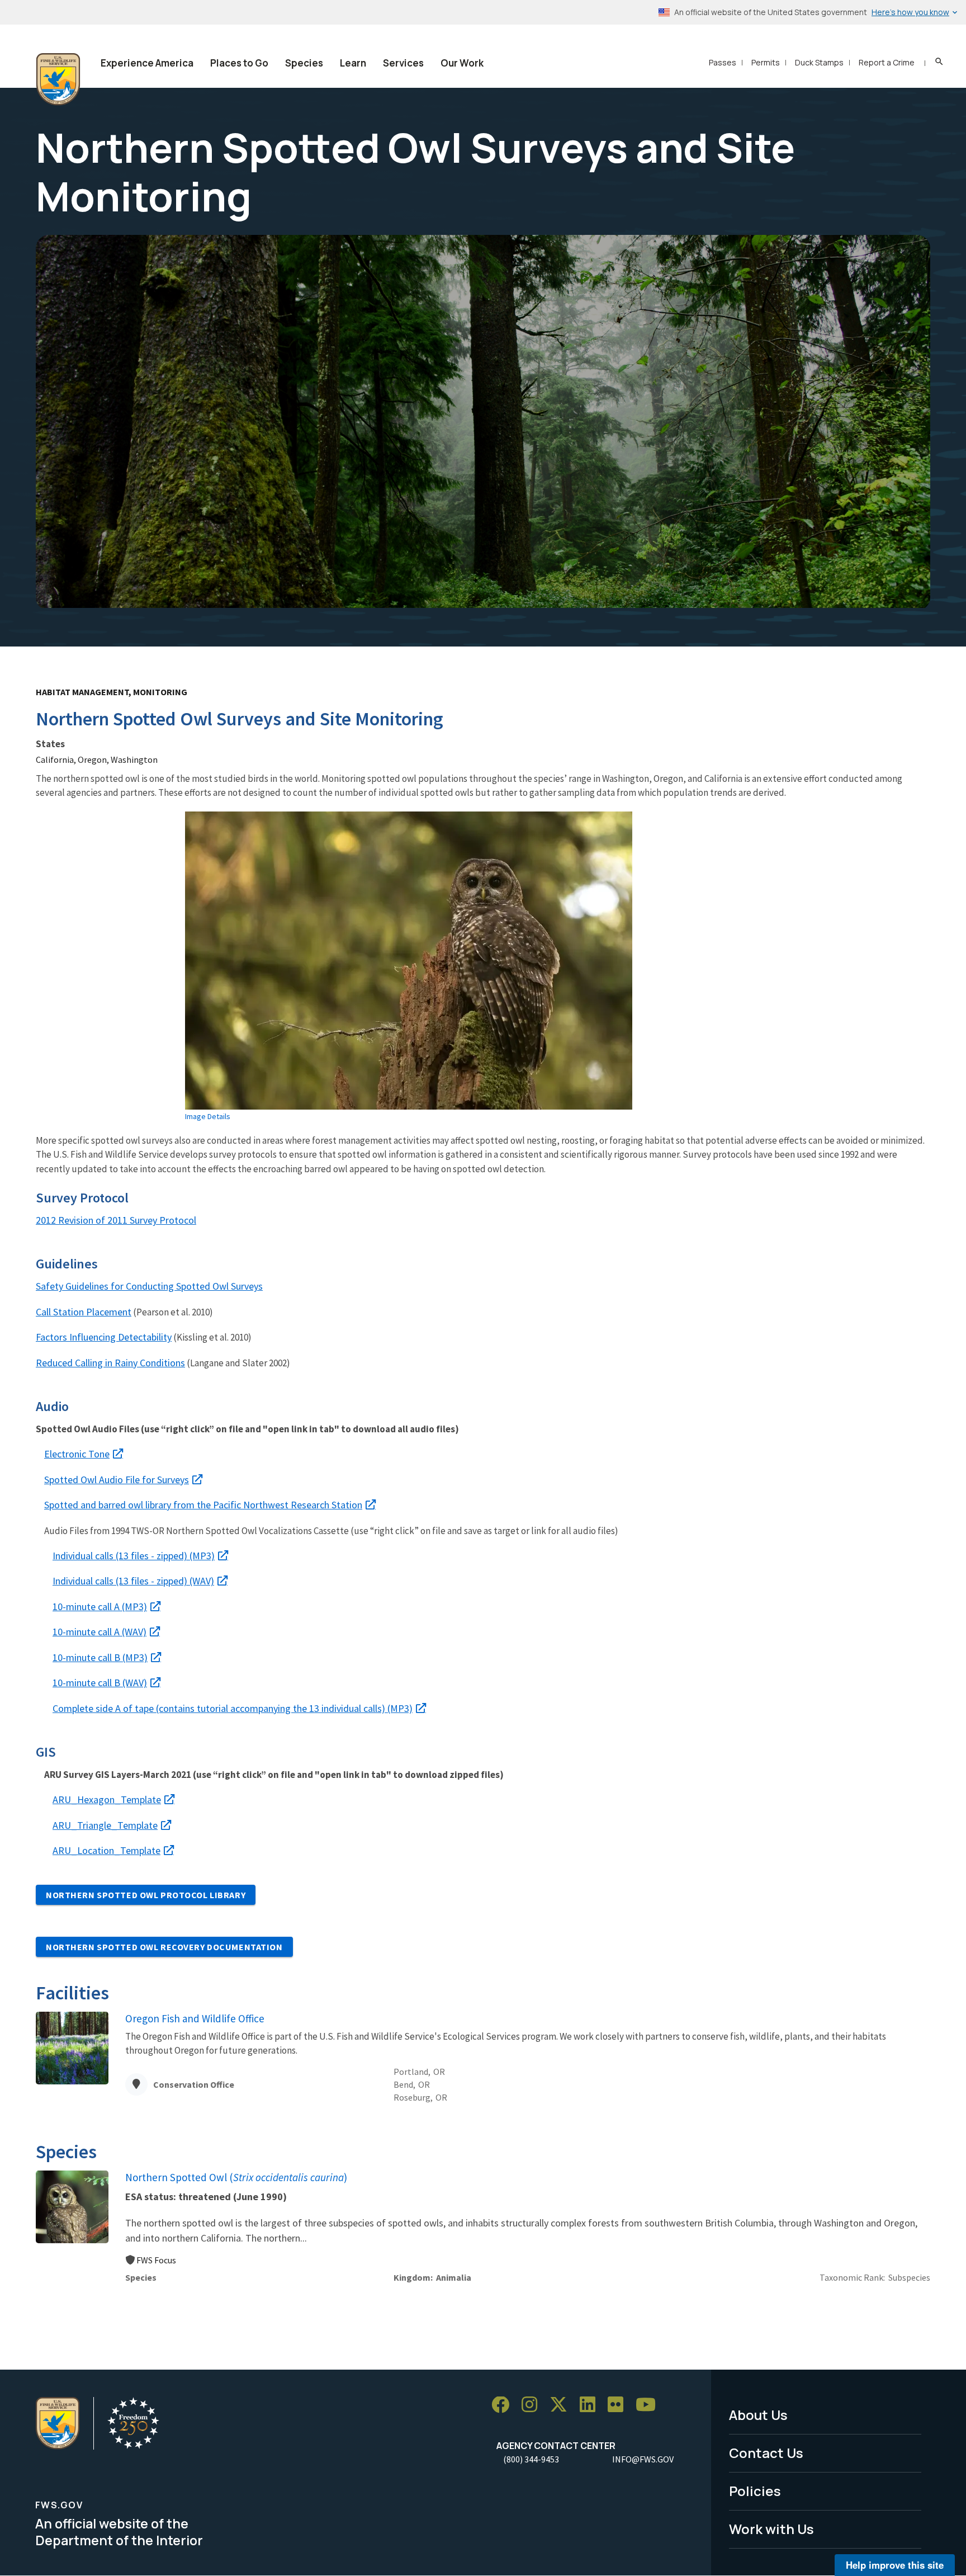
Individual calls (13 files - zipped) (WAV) (133, 1581)
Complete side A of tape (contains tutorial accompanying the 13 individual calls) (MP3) (233, 1708)
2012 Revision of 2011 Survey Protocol (116, 1220)
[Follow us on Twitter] (562, 2405)
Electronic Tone (77, 1454)
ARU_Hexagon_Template (107, 1799)
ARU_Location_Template (106, 1850)
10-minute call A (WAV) (100, 1632)
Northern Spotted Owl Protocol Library (146, 1895)
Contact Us (766, 2453)
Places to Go (239, 63)
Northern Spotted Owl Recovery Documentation (164, 1947)
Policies (755, 2491)
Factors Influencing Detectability (104, 1337)
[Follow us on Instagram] (533, 2405)
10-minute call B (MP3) (100, 1657)
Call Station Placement (84, 1312)
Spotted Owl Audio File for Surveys (117, 1480)
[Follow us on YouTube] (650, 2405)
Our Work (462, 63)
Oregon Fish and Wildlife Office (195, 2018)
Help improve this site (895, 2565)
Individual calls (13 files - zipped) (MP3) (134, 1556)
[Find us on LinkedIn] (591, 2405)
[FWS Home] (58, 79)
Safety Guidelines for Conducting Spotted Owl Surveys (149, 1286)
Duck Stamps (819, 62)
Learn (353, 63)
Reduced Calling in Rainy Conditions (110, 1363)
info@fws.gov (643, 2459)
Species (304, 63)
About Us (758, 2415)
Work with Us (771, 2529)
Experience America (147, 63)
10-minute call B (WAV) (100, 1683)
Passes (723, 62)
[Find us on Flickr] (619, 2405)
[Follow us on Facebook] (504, 2405)
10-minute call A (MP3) (100, 1607)
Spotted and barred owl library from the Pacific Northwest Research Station (203, 1505)
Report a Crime (887, 62)
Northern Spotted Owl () (236, 2177)
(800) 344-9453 (531, 2459)
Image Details (208, 1116)
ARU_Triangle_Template (105, 1825)
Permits (766, 62)
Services (403, 63)
